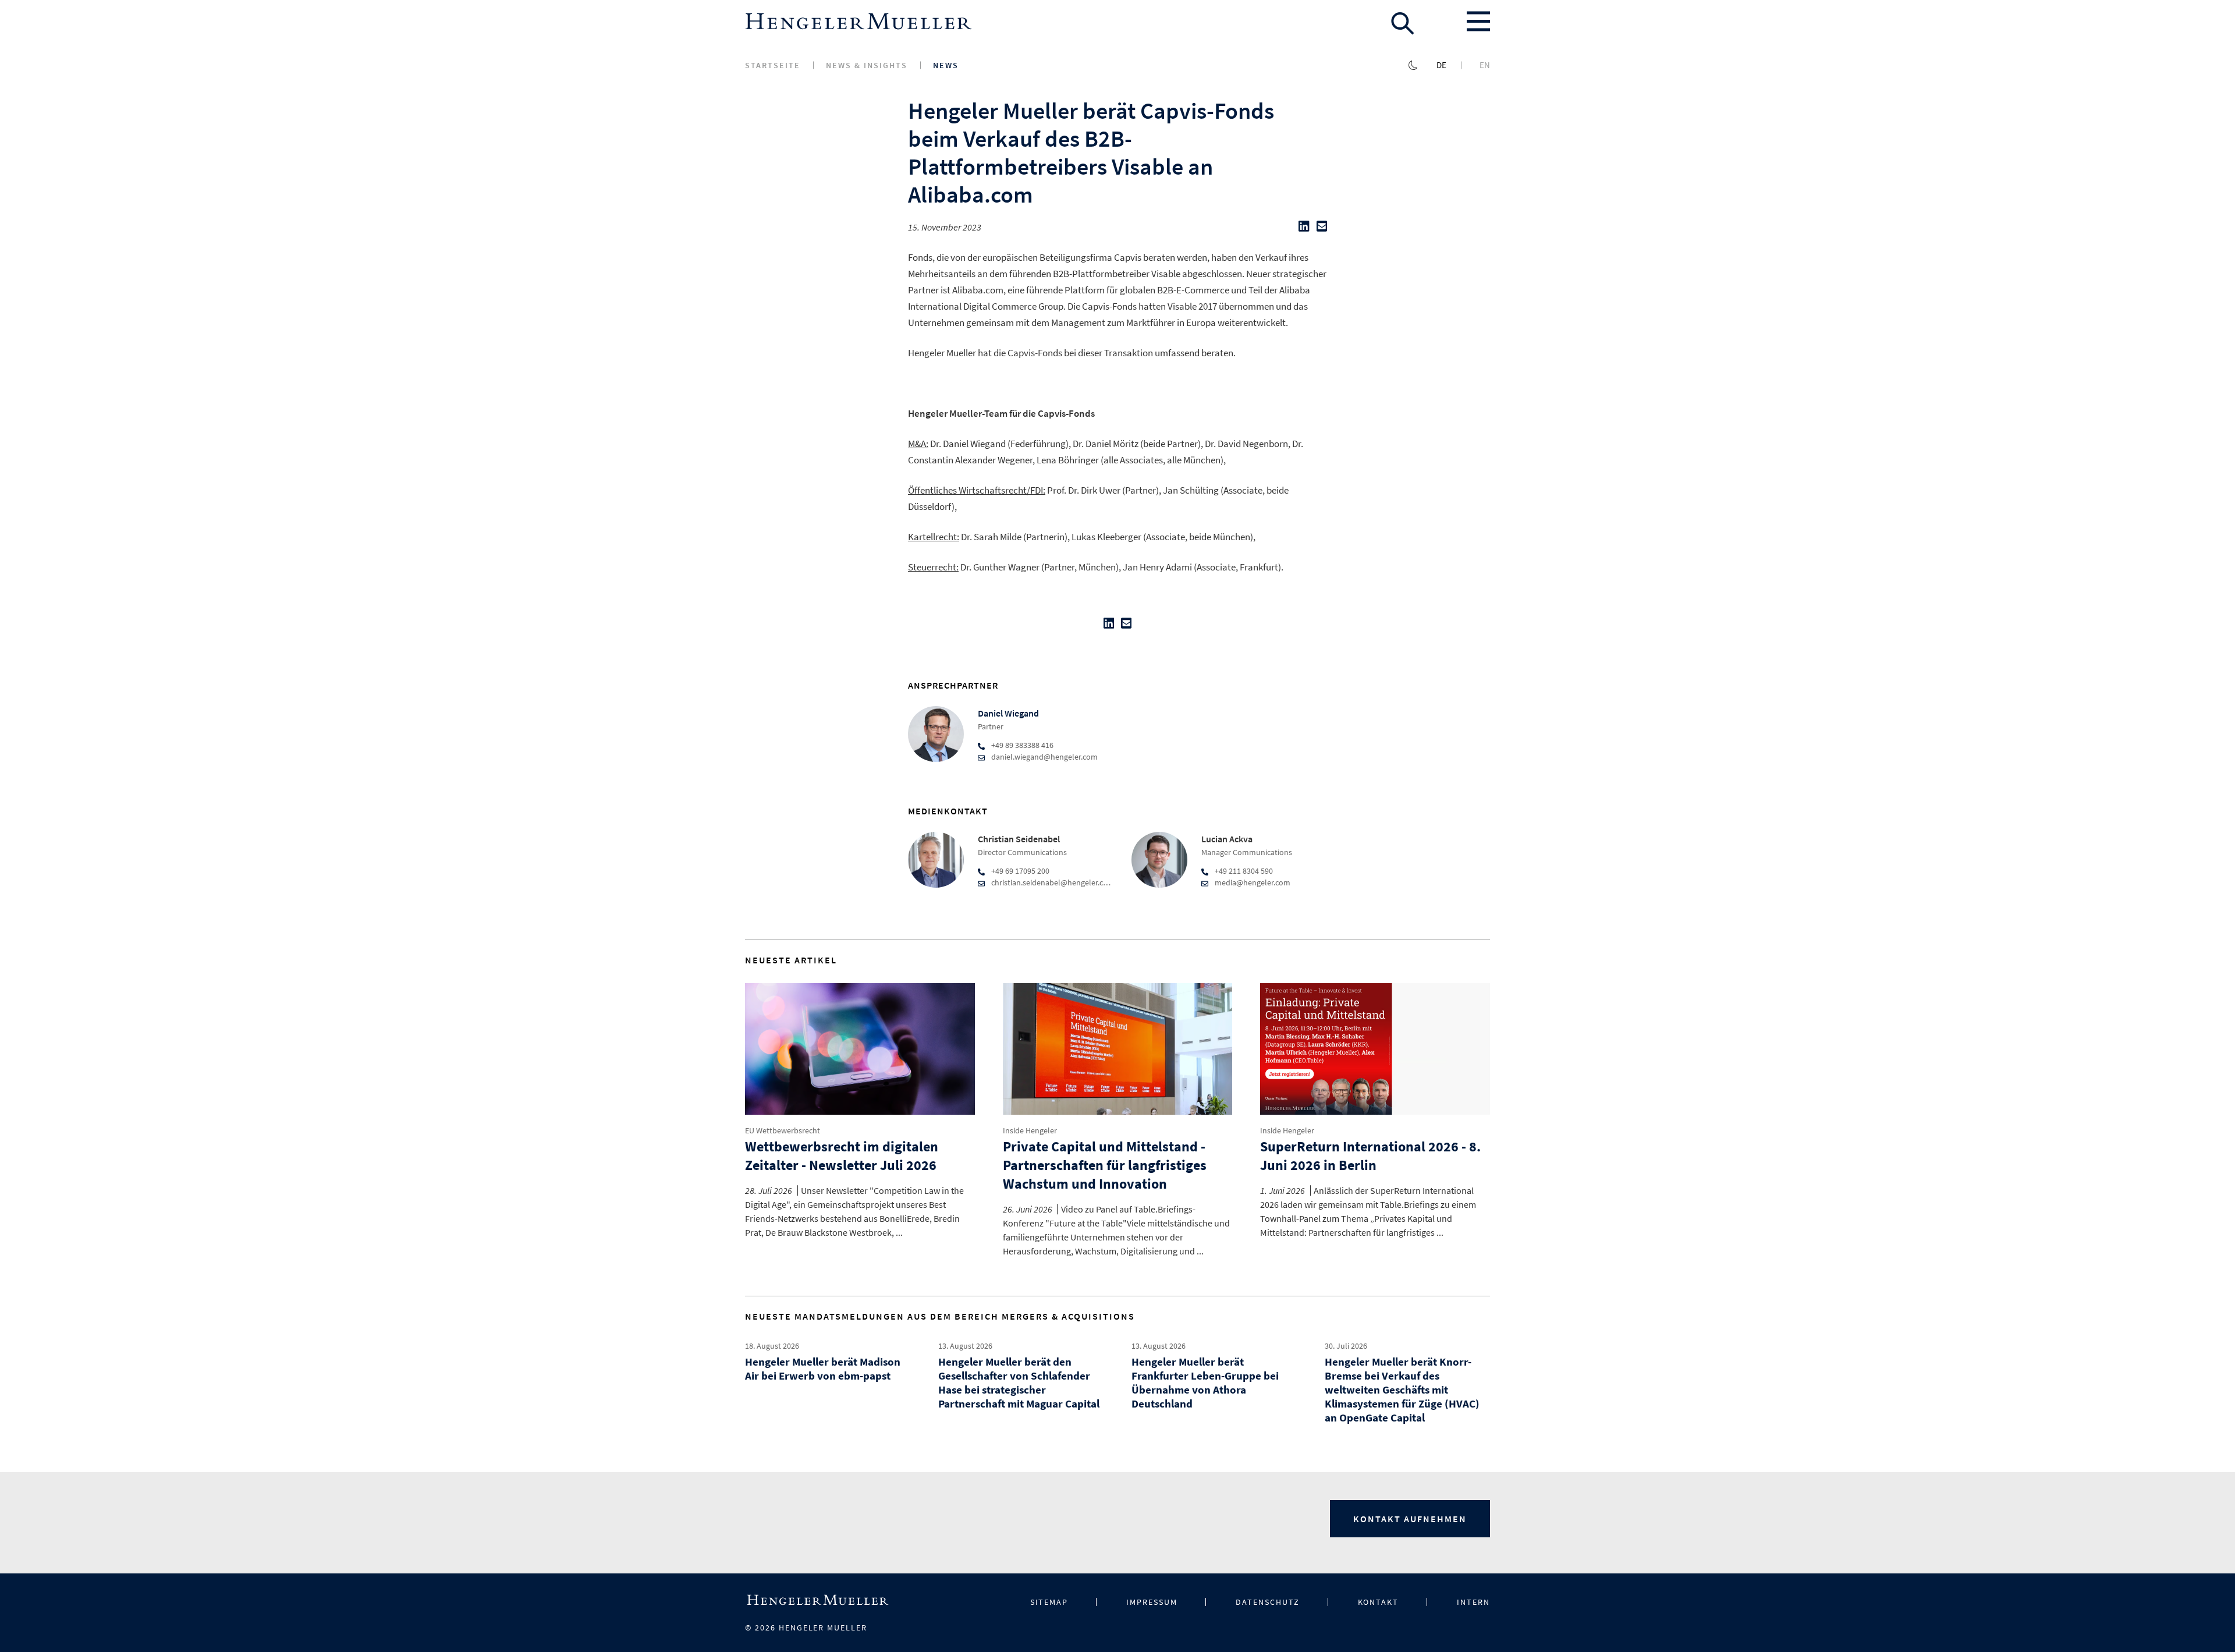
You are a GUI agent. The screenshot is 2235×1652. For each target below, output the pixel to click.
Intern (1473, 1602)
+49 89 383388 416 (1022, 745)
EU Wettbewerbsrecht (783, 1130)
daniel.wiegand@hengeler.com (1044, 757)
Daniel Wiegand (1008, 713)
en (1485, 65)
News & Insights (867, 65)
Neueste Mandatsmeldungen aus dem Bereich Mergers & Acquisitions (940, 1316)
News (946, 65)
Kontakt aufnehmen (1410, 1519)
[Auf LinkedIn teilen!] (1304, 229)
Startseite (773, 65)
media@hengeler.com (1253, 882)
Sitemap (1049, 1602)
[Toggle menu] (1478, 22)
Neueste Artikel (791, 960)
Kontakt (1379, 1602)
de (1441, 65)
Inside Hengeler (1030, 1130)
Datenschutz (1268, 1602)
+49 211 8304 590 (1244, 871)
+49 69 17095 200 (1020, 871)
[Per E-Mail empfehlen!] (1322, 229)
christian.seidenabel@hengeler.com (1053, 882)
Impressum (1152, 1602)
